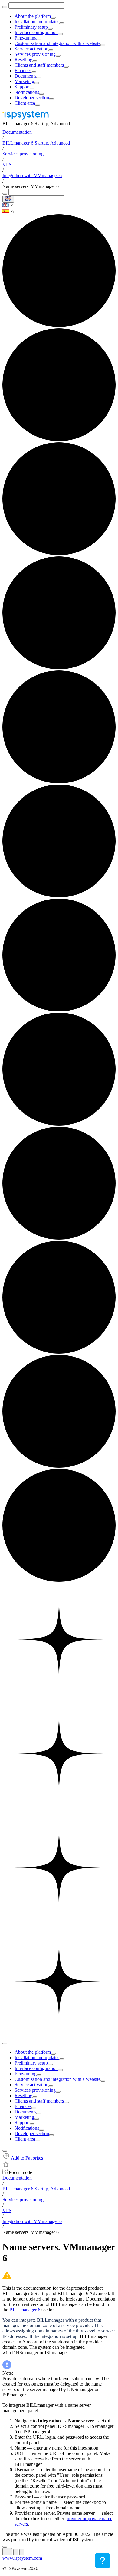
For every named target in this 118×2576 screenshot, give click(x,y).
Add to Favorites (26, 2158)
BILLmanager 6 (25, 2310)
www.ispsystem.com (22, 2558)
